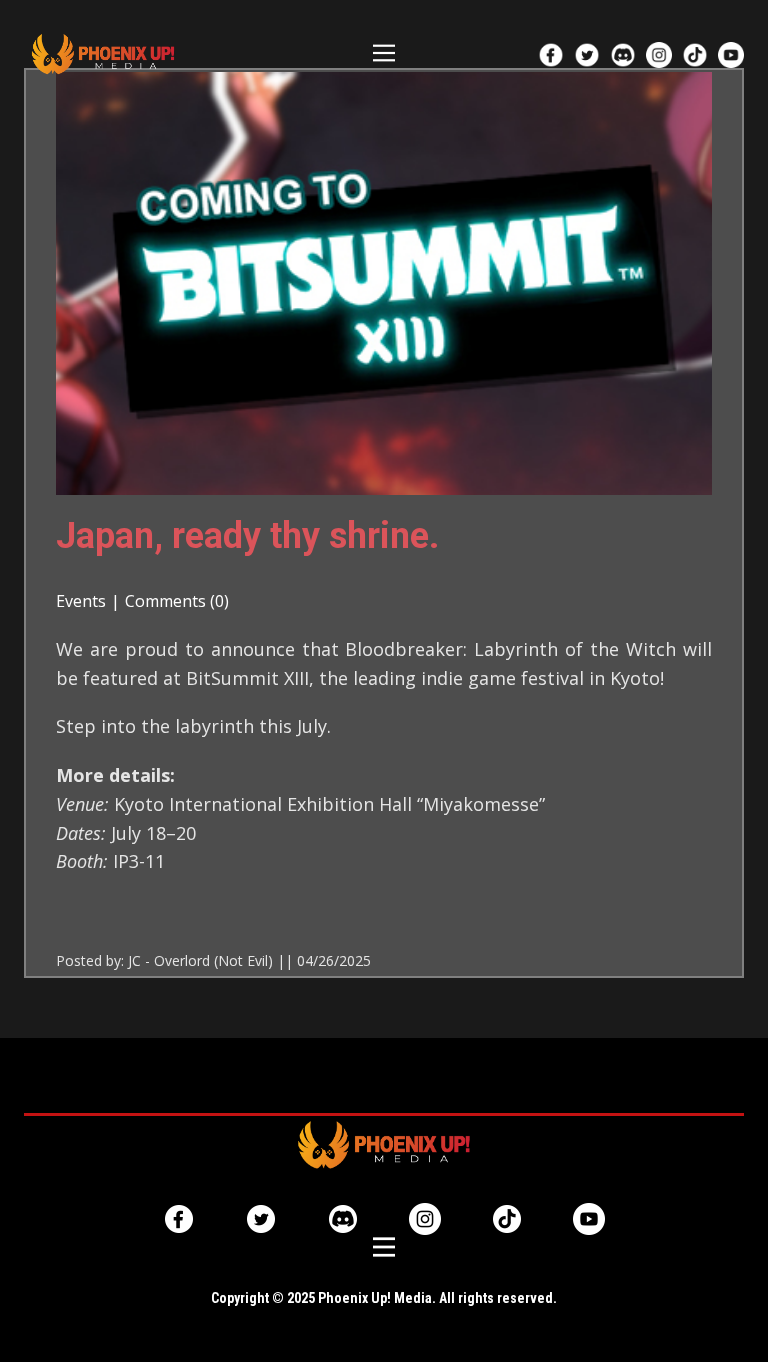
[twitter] (587, 55)
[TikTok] (695, 55)
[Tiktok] (507, 1219)
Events (81, 601)
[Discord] (623, 55)
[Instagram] (659, 55)
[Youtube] (731, 55)
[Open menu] (384, 53)
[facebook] (551, 55)
